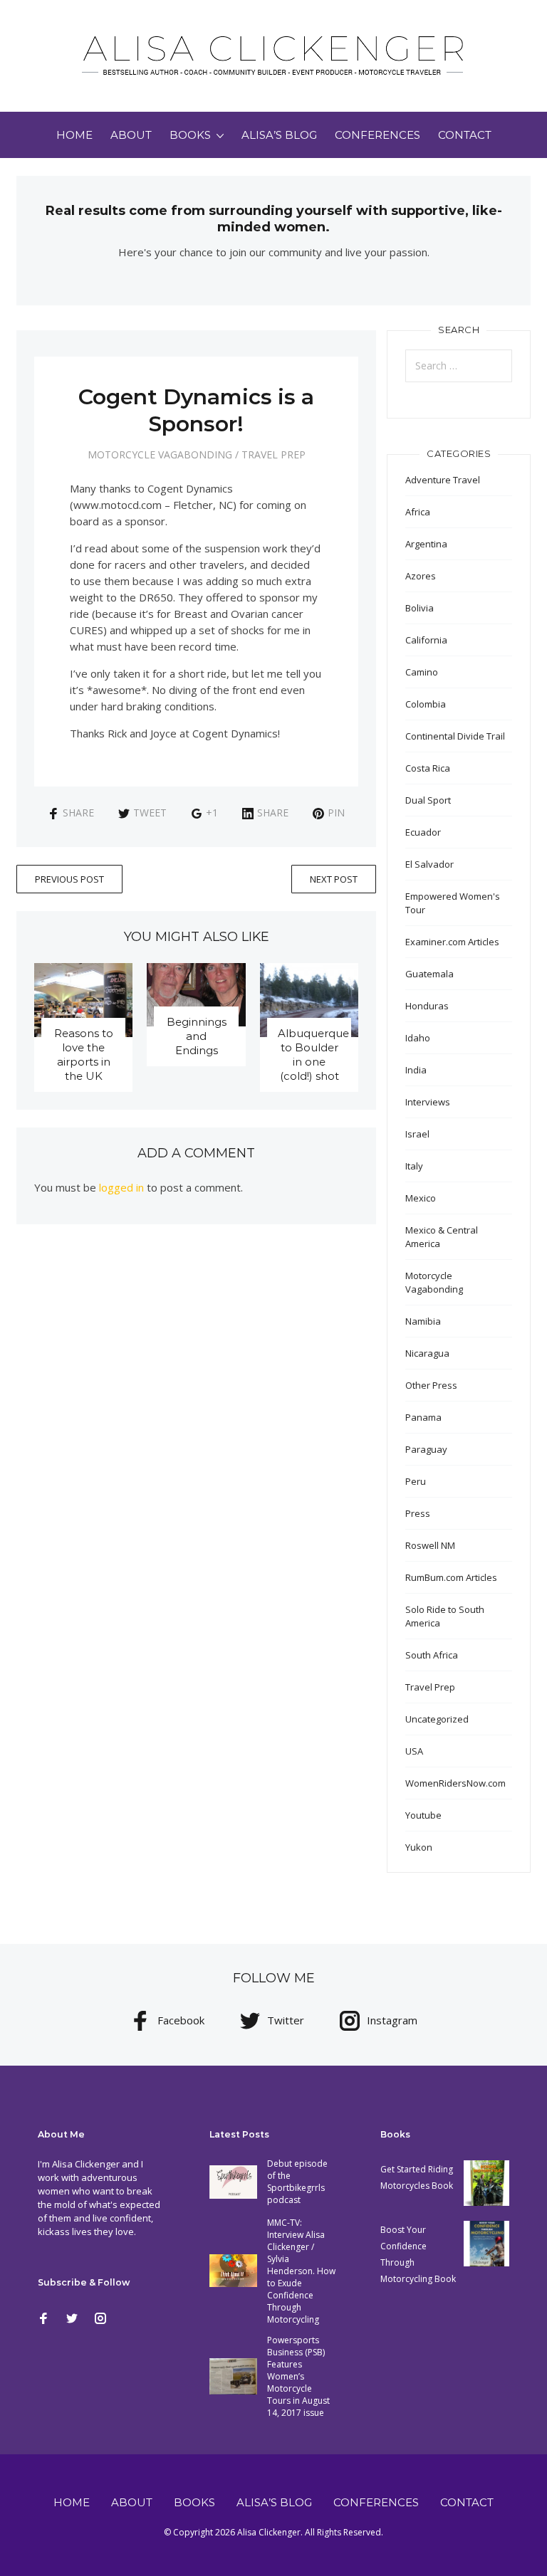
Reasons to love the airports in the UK (84, 1055)
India (416, 1070)
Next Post (334, 879)
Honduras (427, 1006)
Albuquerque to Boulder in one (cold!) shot (313, 1055)
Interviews (428, 1102)
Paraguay (426, 1449)
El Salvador (429, 864)
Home (74, 135)
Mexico (421, 1198)
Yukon (419, 1847)
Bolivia (420, 608)
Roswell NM (430, 1545)
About (131, 135)
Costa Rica (428, 768)
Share (78, 813)
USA (414, 1751)
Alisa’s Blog (279, 135)
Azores (421, 576)
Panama (423, 1417)
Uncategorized (437, 1719)
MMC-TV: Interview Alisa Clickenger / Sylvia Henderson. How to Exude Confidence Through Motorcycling (301, 2271)
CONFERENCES (377, 135)
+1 (212, 813)
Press (418, 1513)
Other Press (431, 1385)
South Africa (432, 1655)
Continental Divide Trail (455, 736)
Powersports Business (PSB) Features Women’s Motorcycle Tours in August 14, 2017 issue (298, 2376)
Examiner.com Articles (452, 942)
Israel (417, 1134)
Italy (414, 1166)
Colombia (426, 704)
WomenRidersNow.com (455, 1783)
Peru (416, 1481)
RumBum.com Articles (451, 1577)
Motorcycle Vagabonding (160, 454)
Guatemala (429, 974)
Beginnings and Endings (197, 1036)
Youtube (423, 1815)
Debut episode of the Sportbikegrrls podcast (297, 2182)
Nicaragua (427, 1353)
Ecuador (423, 832)
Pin (336, 813)
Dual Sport (428, 800)
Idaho (418, 1038)
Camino (422, 672)
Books (190, 135)
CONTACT (465, 135)
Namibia (423, 1321)
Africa (418, 512)
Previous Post (69, 879)
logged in (121, 1187)
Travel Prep (273, 454)
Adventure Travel (443, 480)
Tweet (150, 813)
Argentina (426, 544)
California (426, 640)
